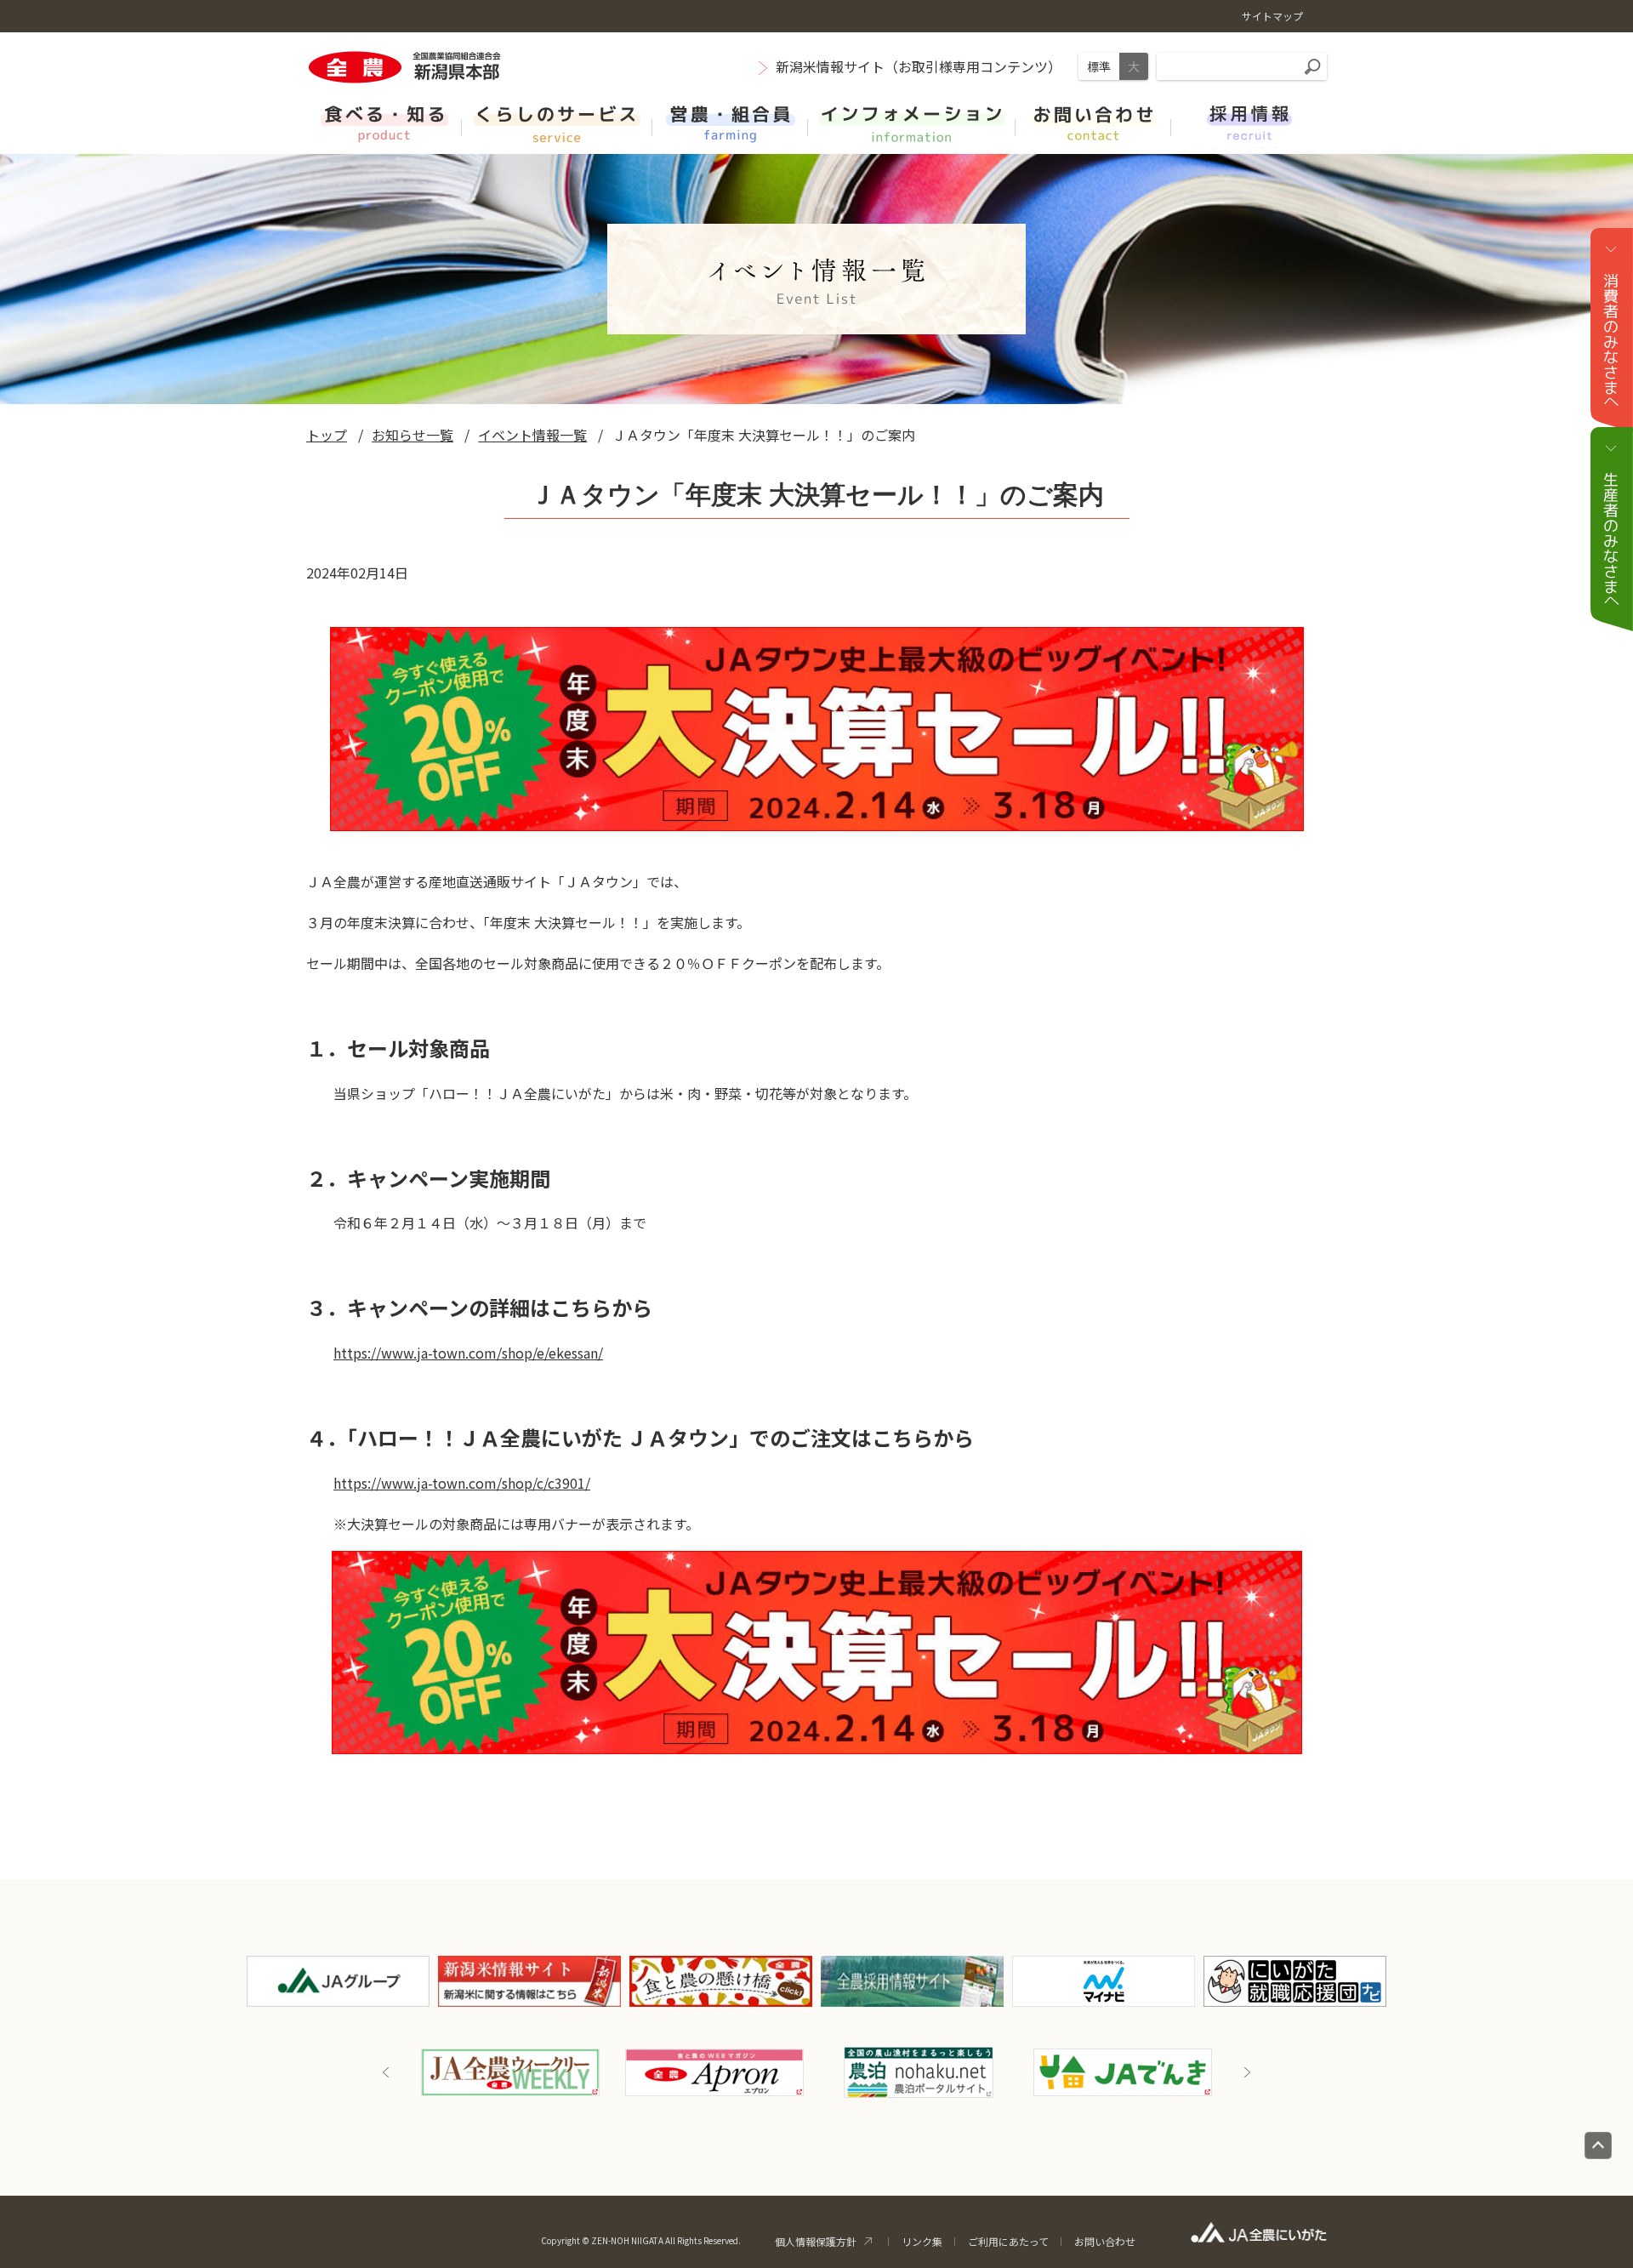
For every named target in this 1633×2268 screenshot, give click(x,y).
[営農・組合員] (730, 122)
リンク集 (922, 2241)
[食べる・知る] (384, 122)
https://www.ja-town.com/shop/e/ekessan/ (468, 1353)
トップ (327, 435)
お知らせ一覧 (413, 435)
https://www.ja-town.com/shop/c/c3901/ (462, 1483)
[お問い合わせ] (1093, 122)
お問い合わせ (1105, 2241)
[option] (593, 2072)
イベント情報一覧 (532, 435)
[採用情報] (1249, 122)
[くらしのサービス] (557, 122)
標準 (1099, 66)
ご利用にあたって (1008, 2241)
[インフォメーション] (912, 122)
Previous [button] (386, 2072)
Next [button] (1247, 2072)
